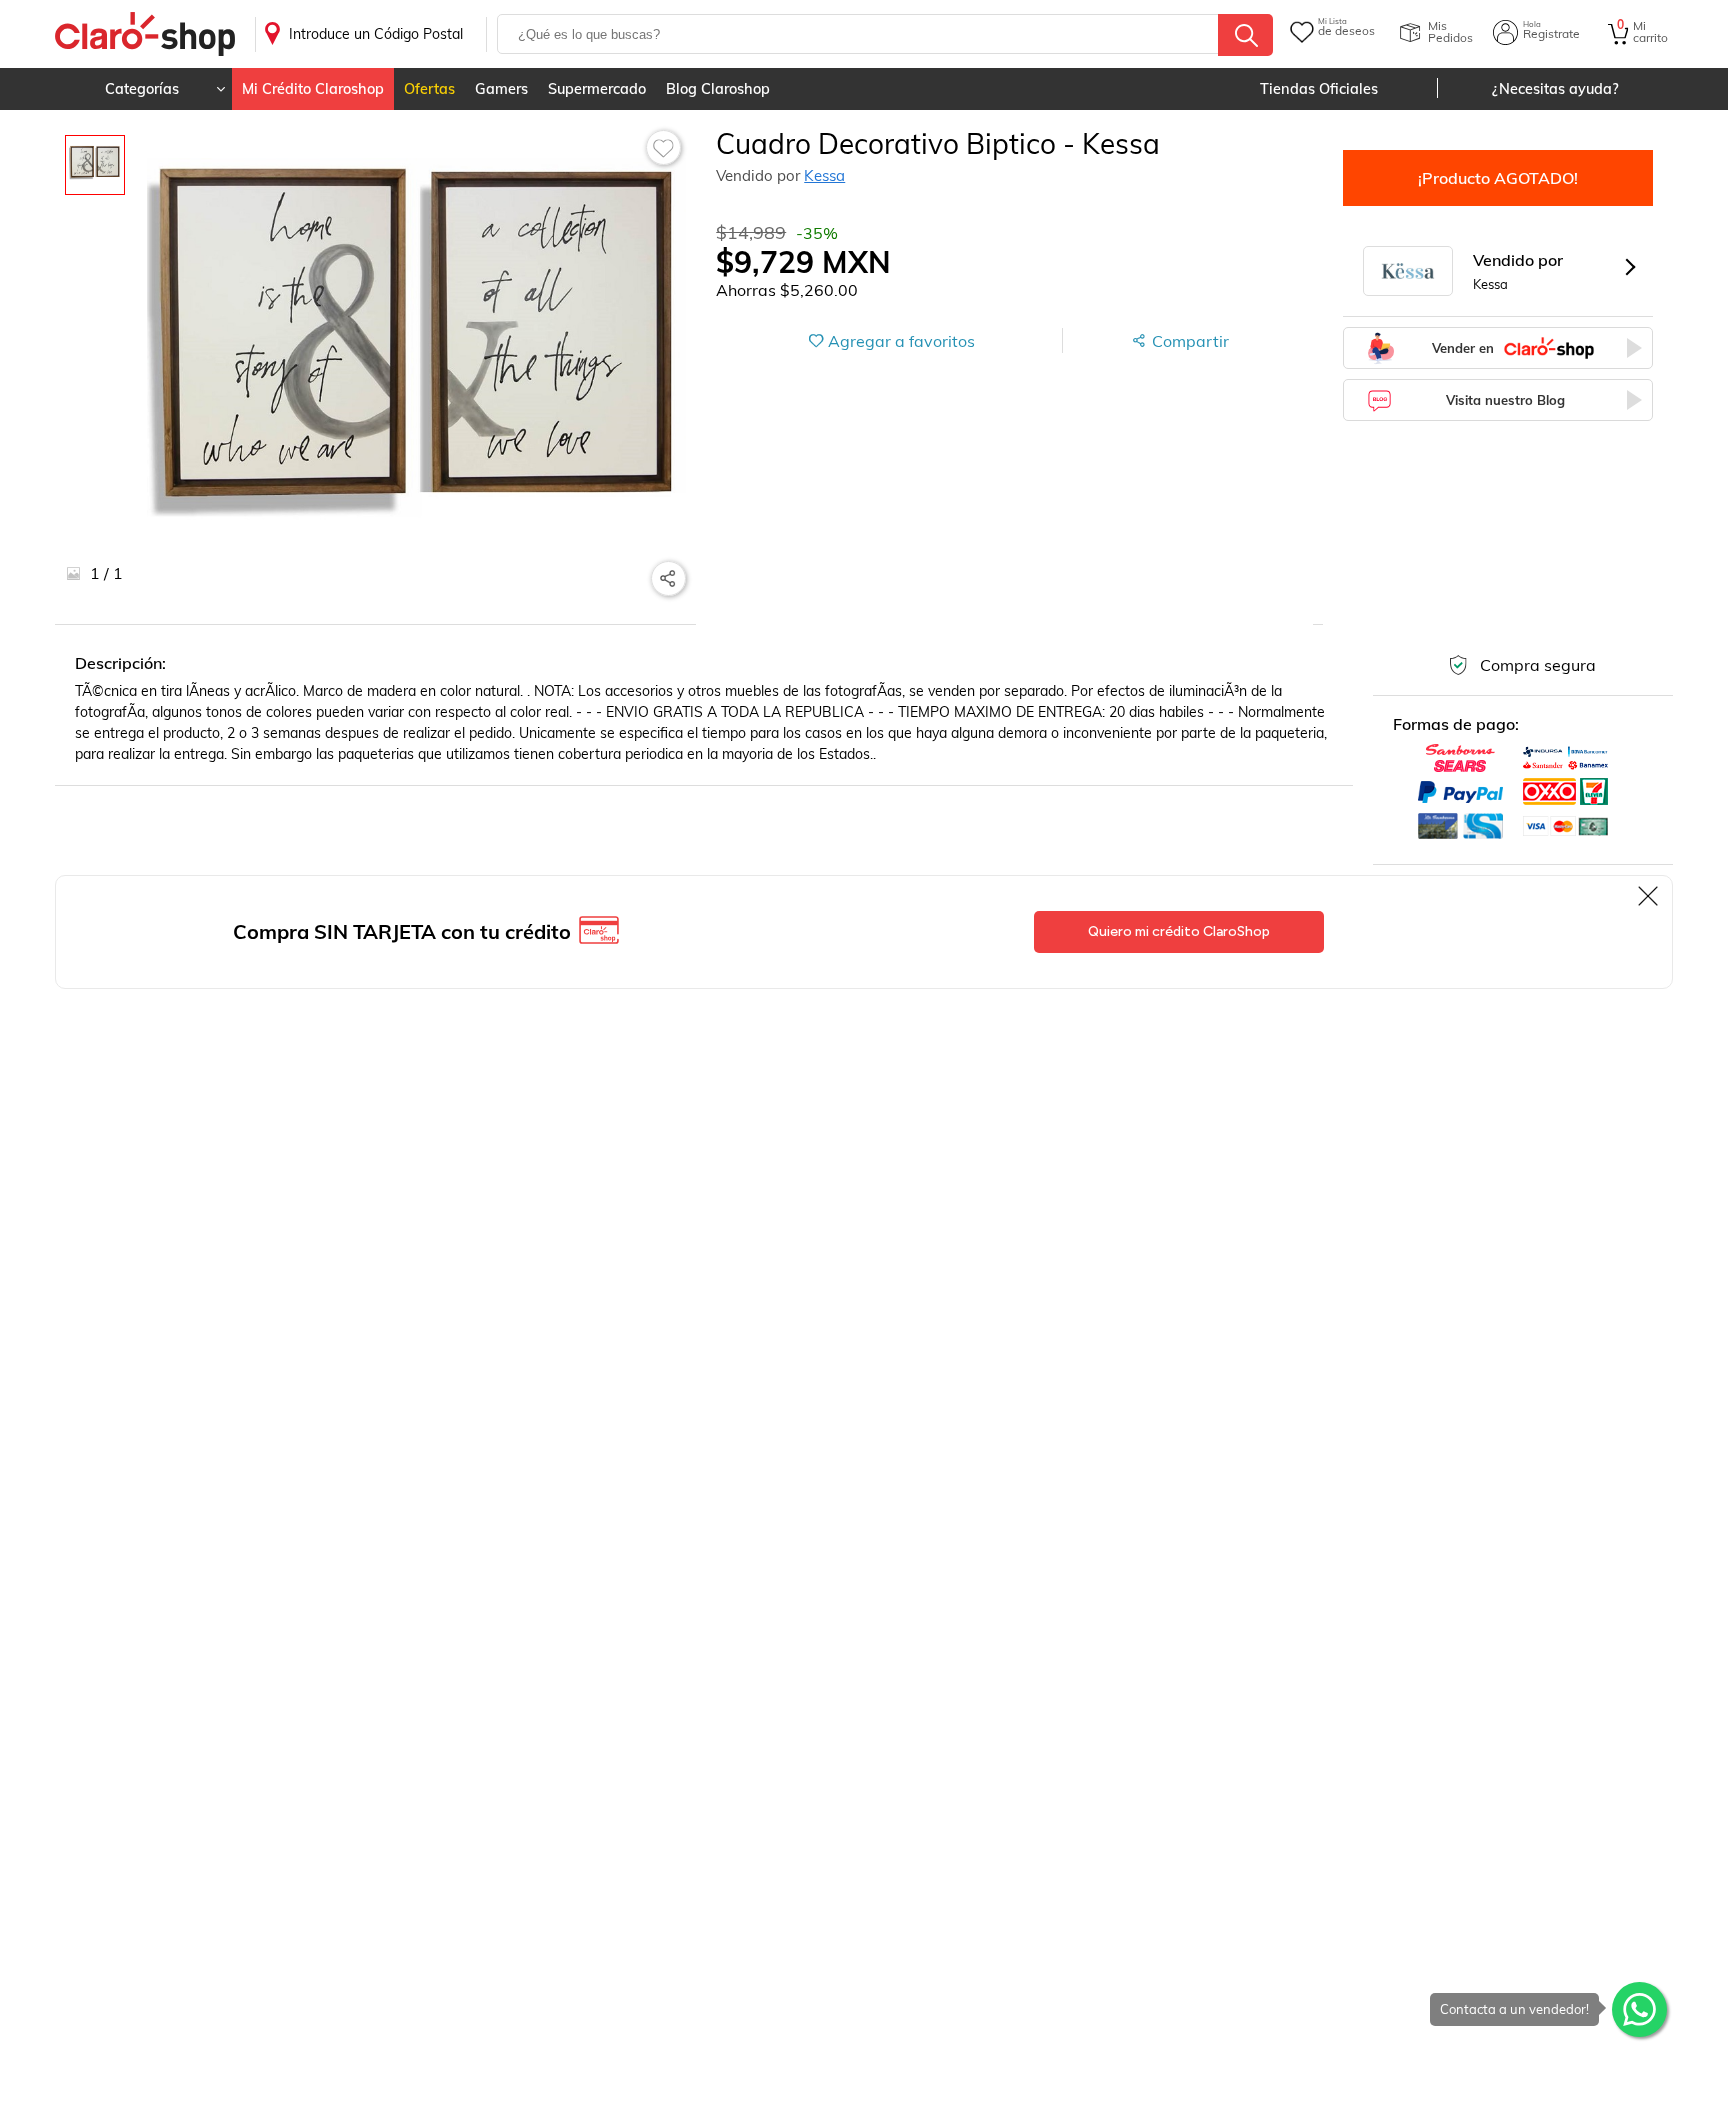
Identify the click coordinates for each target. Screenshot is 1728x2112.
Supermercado (597, 89)
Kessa (824, 175)
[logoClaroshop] (145, 34)
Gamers (501, 89)
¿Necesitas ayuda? (1555, 89)
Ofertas (429, 89)
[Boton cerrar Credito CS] (1649, 896)
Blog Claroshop (718, 89)
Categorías (142, 89)
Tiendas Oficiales (1319, 89)
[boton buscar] (1245, 35)
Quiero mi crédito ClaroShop (1179, 931)
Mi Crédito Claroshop (313, 89)
